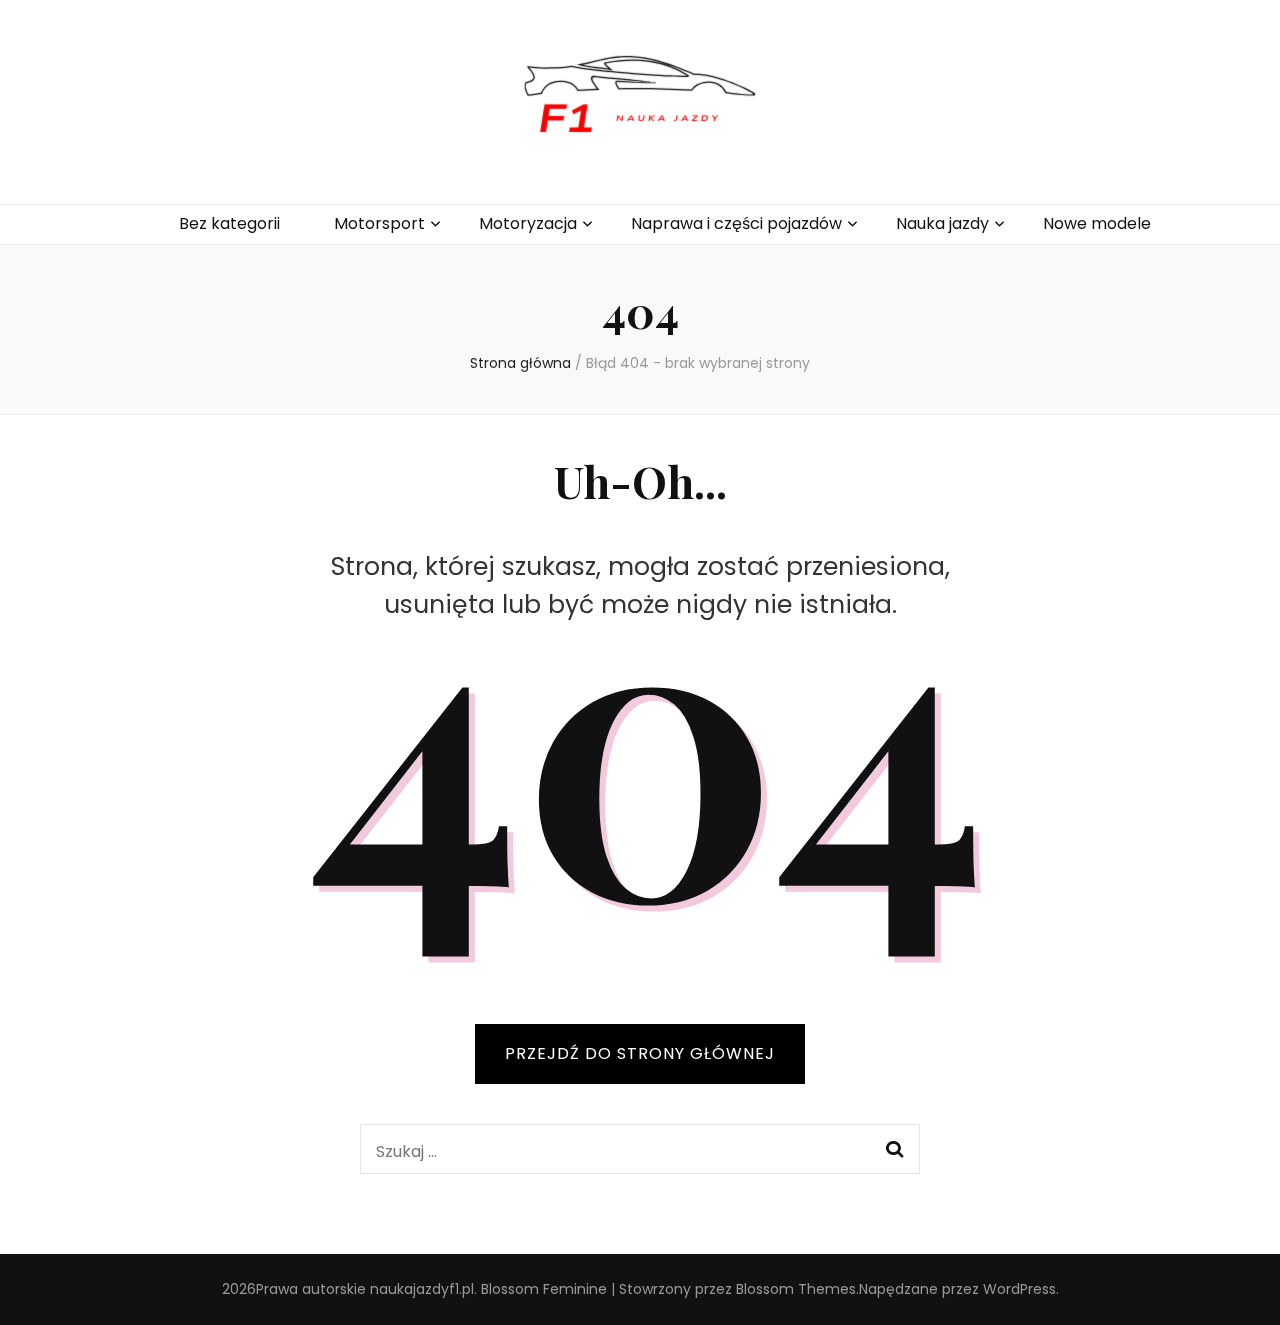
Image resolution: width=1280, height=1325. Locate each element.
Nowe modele (1097, 223)
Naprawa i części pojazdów (736, 223)
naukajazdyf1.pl (422, 1289)
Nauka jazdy (942, 223)
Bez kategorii (229, 223)
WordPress (1019, 1289)
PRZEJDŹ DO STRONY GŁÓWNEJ (640, 1053)
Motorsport (379, 223)
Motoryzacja (528, 223)
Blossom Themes (796, 1289)
